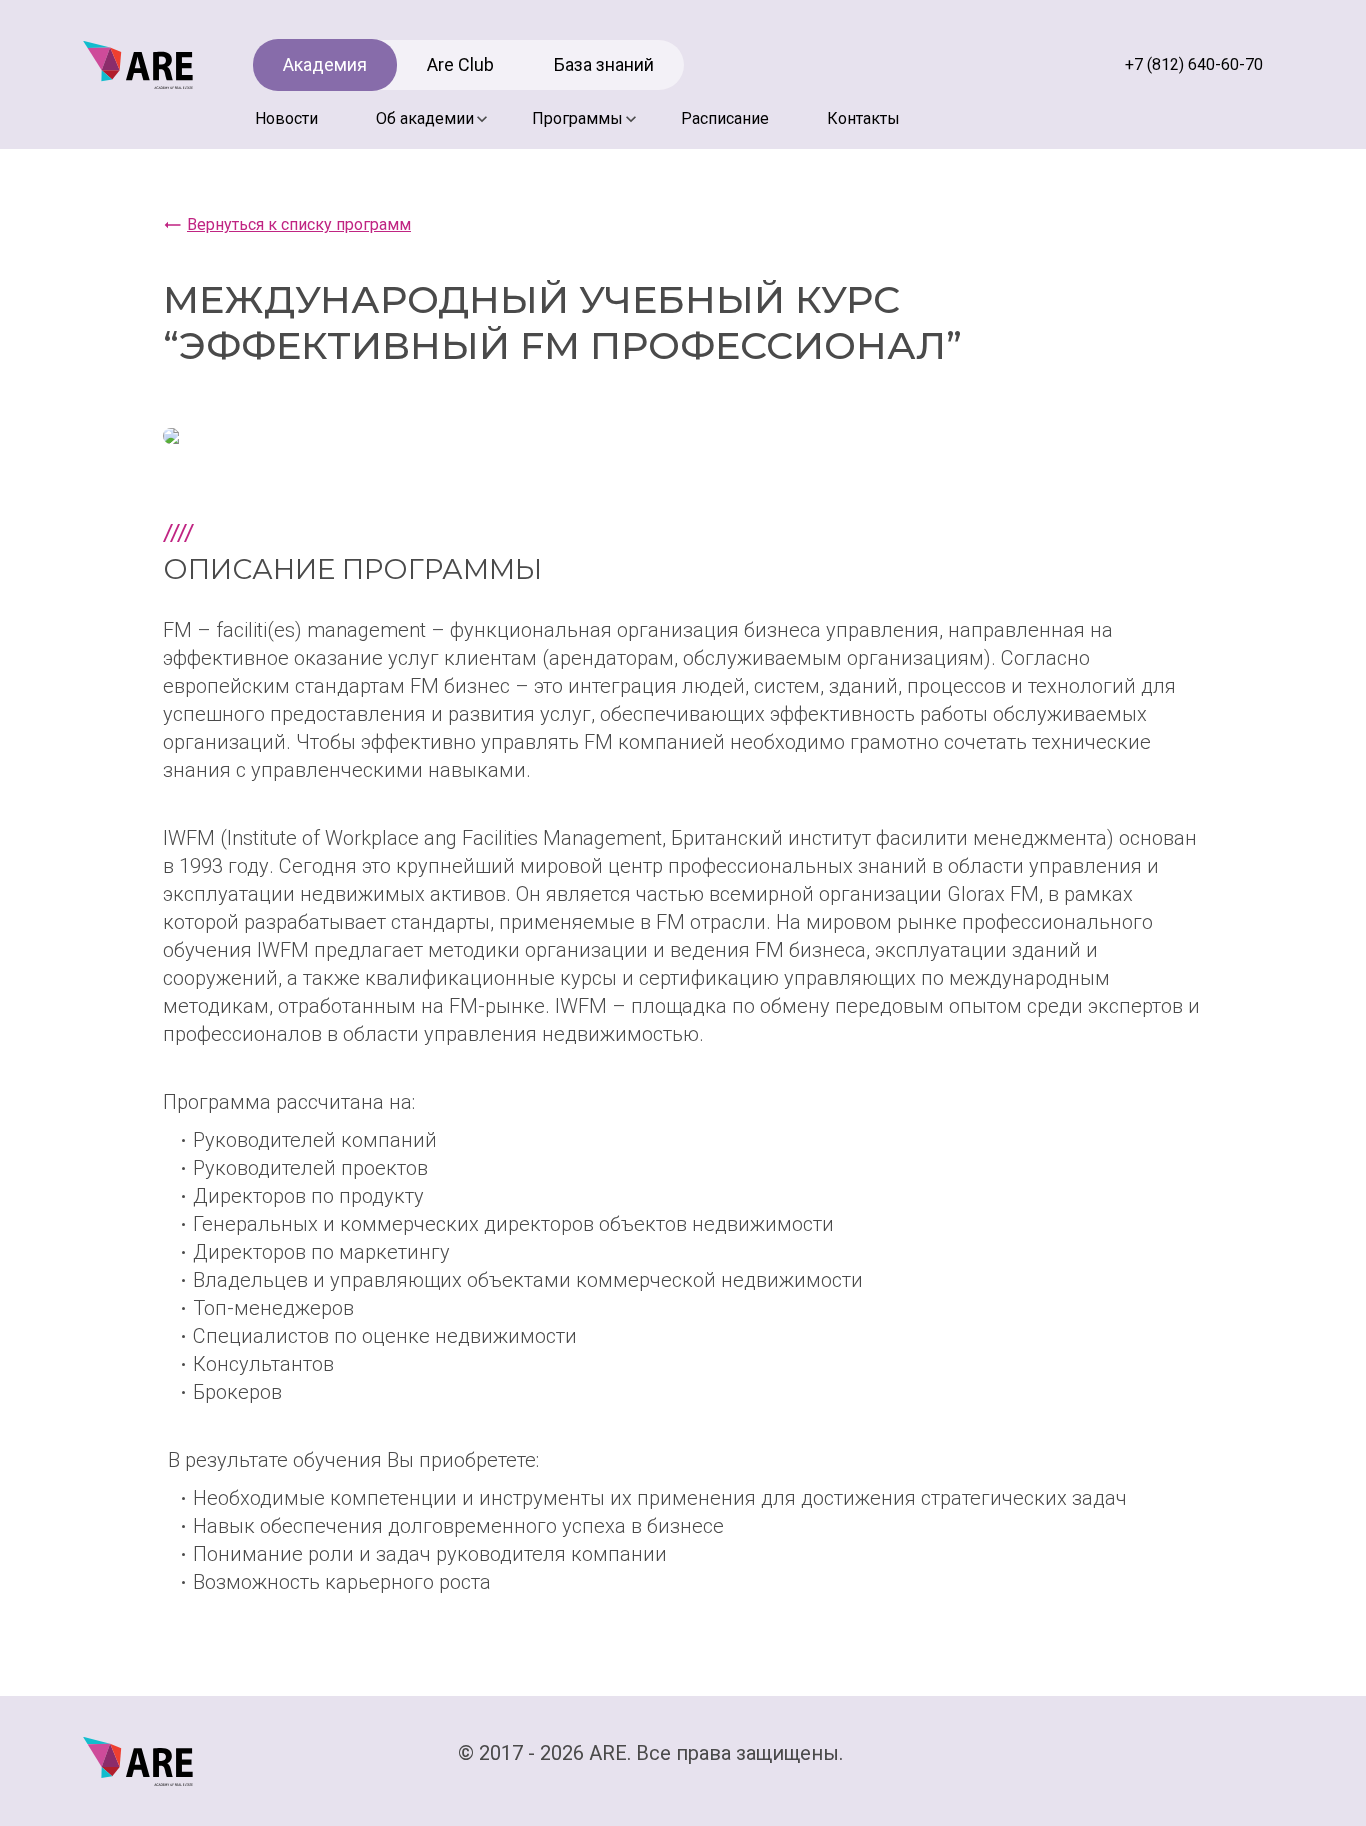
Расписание (725, 118)
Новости (286, 118)
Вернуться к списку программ (299, 224)
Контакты (863, 118)
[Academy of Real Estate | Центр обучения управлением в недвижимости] (138, 64)
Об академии (425, 118)
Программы (577, 118)
